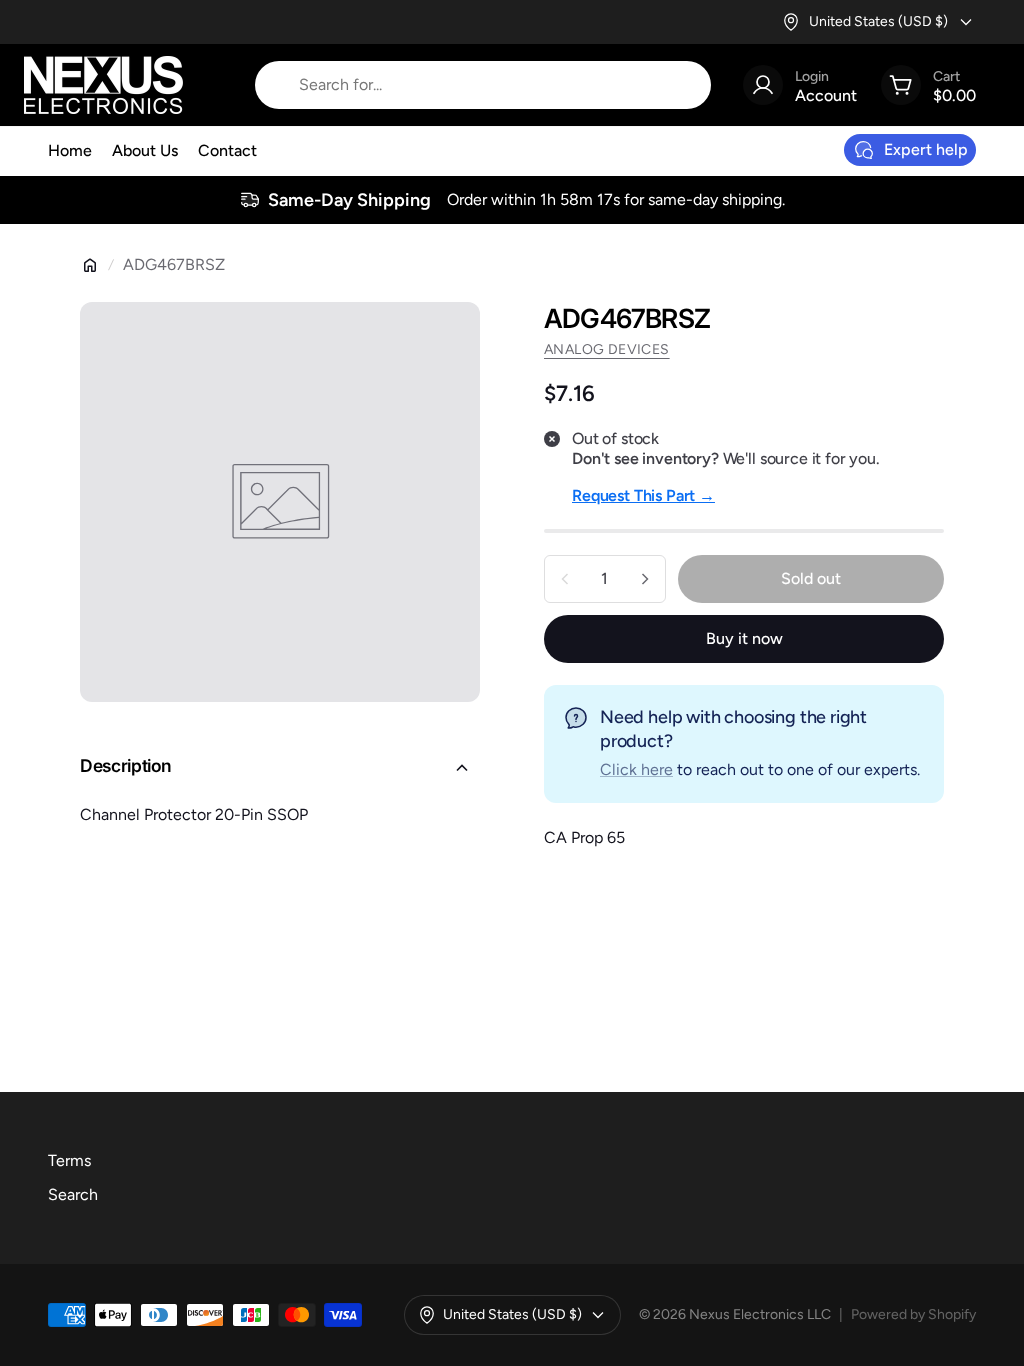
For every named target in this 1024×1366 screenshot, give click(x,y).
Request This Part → (643, 495)
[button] (280, 768)
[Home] (90, 265)
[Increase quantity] (645, 579)
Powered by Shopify (913, 1314)
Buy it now (744, 638)
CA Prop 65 (584, 837)
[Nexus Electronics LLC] (103, 85)
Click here (636, 769)
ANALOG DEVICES (607, 349)
